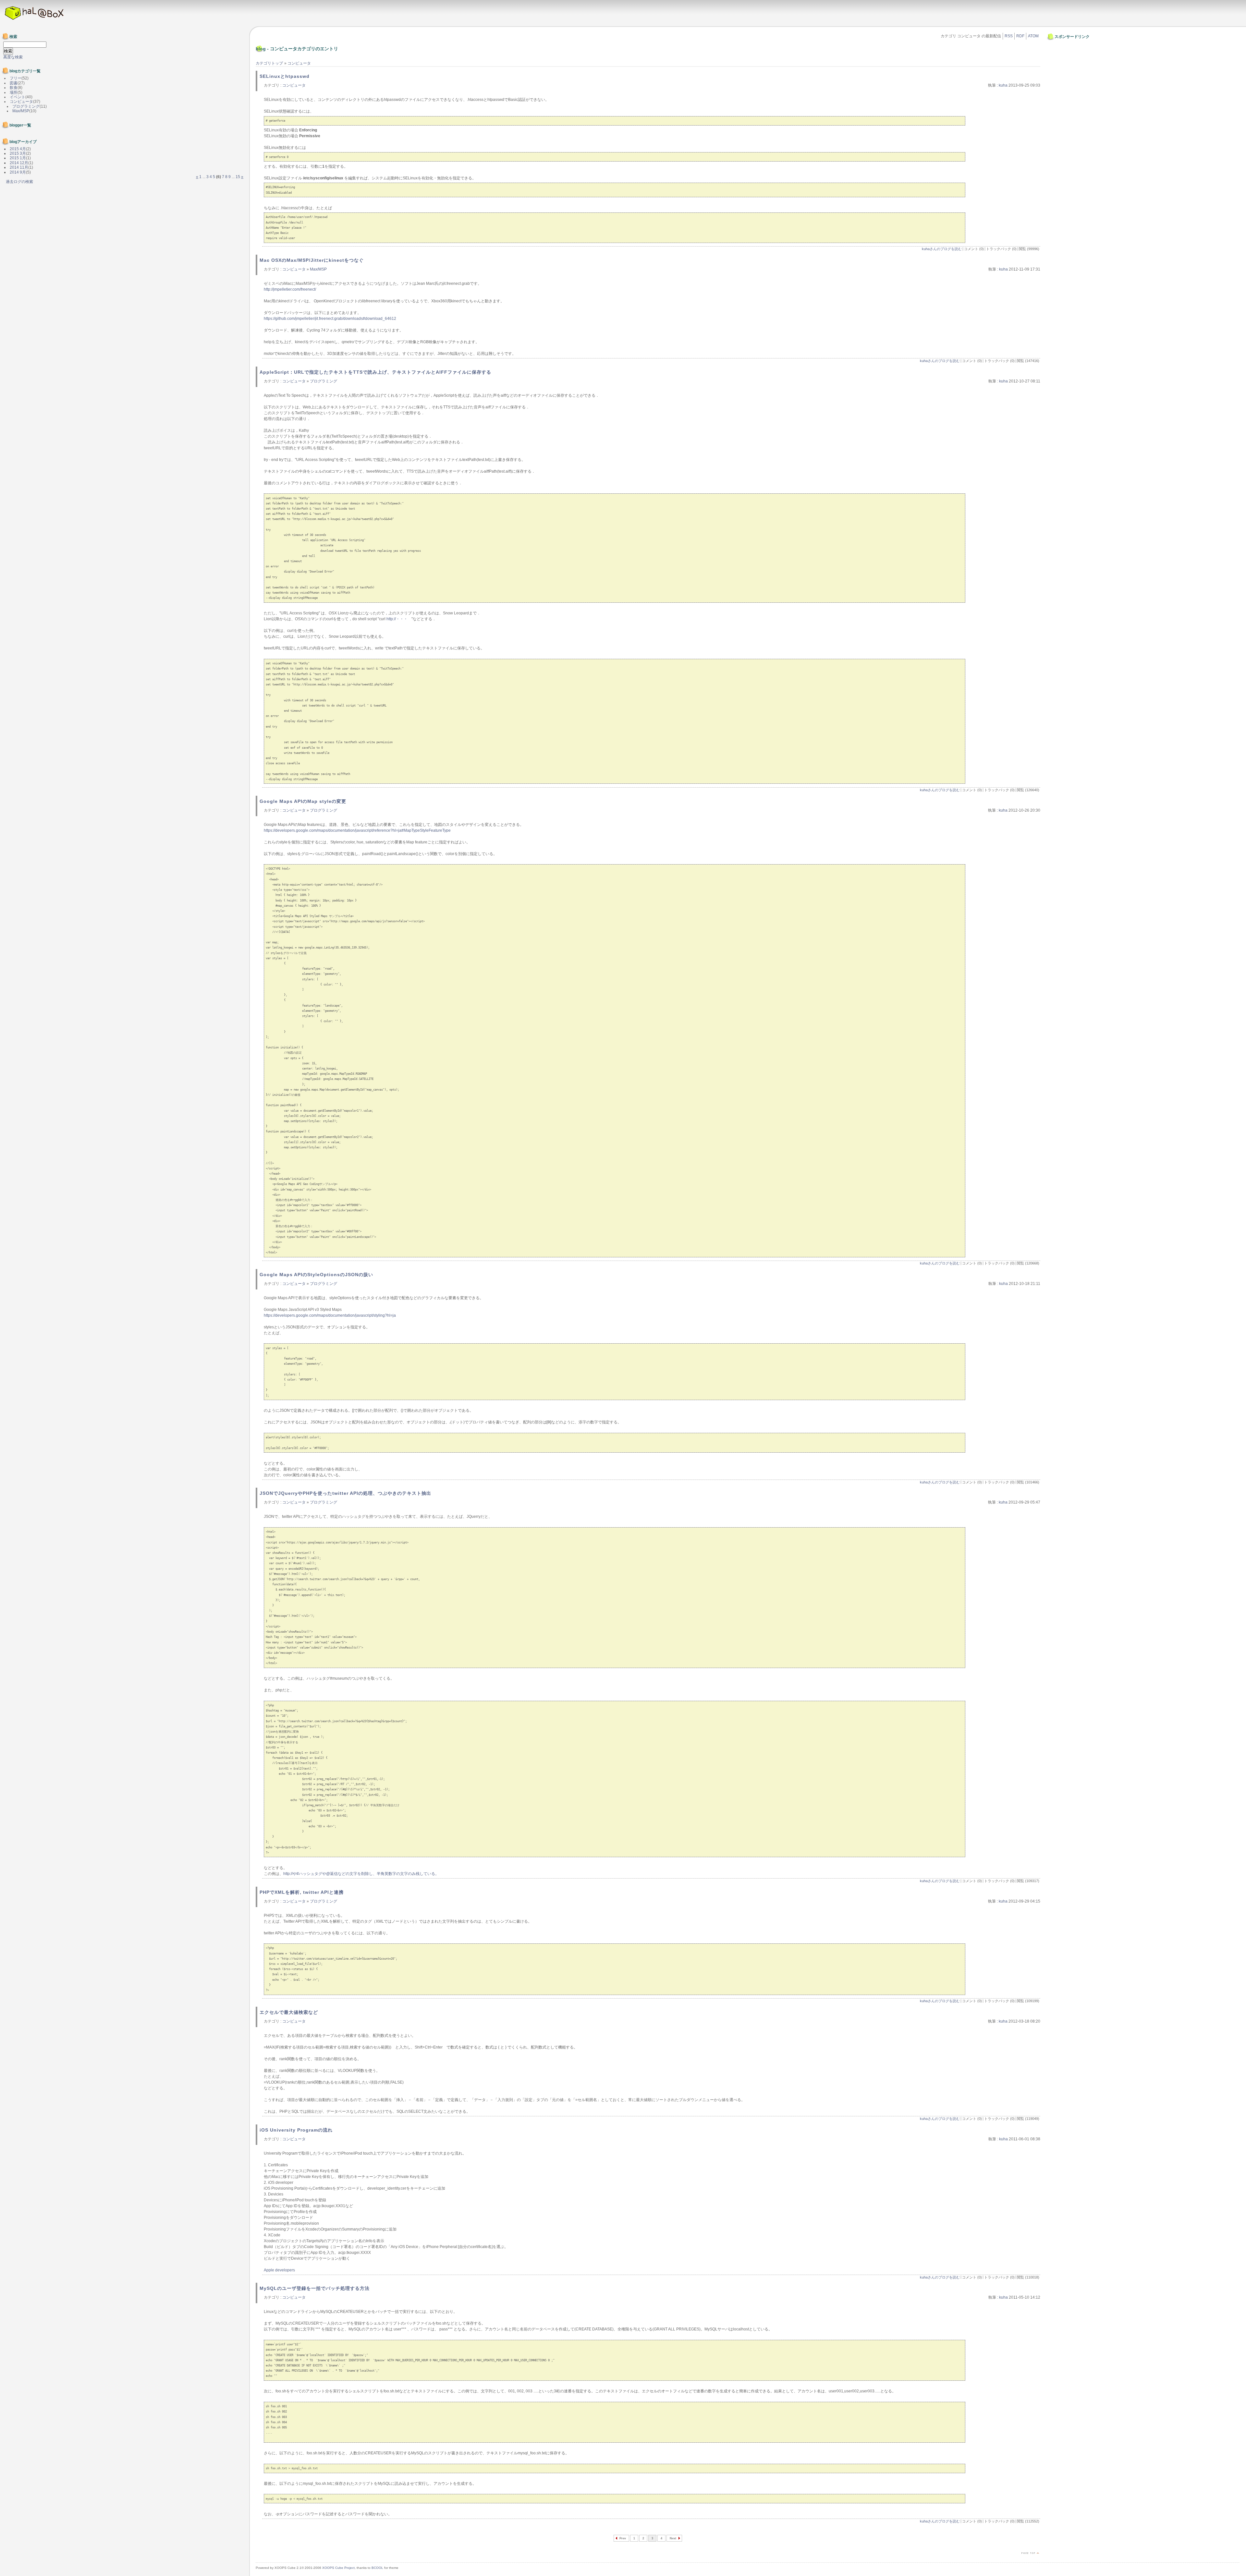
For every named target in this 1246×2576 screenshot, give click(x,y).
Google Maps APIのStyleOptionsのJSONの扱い (316, 1275)
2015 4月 (18, 149)
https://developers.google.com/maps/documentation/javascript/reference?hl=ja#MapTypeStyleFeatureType (357, 830)
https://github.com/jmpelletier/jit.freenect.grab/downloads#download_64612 (330, 319)
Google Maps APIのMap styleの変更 (303, 801)
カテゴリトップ (269, 63)
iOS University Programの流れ (296, 2130)
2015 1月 (18, 158)
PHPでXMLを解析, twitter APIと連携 (302, 1892)
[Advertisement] (1068, 56)
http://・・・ (399, 619)
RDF (1020, 36)
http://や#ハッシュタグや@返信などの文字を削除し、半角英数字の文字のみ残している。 (361, 1874)
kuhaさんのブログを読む (942, 249)
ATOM (1033, 36)
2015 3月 (18, 153)
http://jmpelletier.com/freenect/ (290, 289)
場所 (14, 92)
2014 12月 (19, 163)
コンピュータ (299, 63)
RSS (1009, 36)
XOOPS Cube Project (338, 2568)
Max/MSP (318, 269)
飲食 (14, 88)
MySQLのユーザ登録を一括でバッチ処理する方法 (315, 2288)
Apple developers (279, 2270)
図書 (14, 83)
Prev (623, 2538)
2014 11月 (19, 167)
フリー (16, 78)
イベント (18, 97)
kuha (1003, 85)
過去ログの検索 (19, 182)
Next (673, 2538)
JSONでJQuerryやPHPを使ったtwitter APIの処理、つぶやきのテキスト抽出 (345, 1493)
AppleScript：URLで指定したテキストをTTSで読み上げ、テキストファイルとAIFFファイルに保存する (375, 372)
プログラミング (324, 381)
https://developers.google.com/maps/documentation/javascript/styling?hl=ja (330, 1315)
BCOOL (377, 2568)
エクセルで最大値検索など (289, 2012)
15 (238, 177)
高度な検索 (13, 57)
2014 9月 (18, 172)
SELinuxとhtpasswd (285, 76)
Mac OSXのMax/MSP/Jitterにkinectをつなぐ (312, 260)
